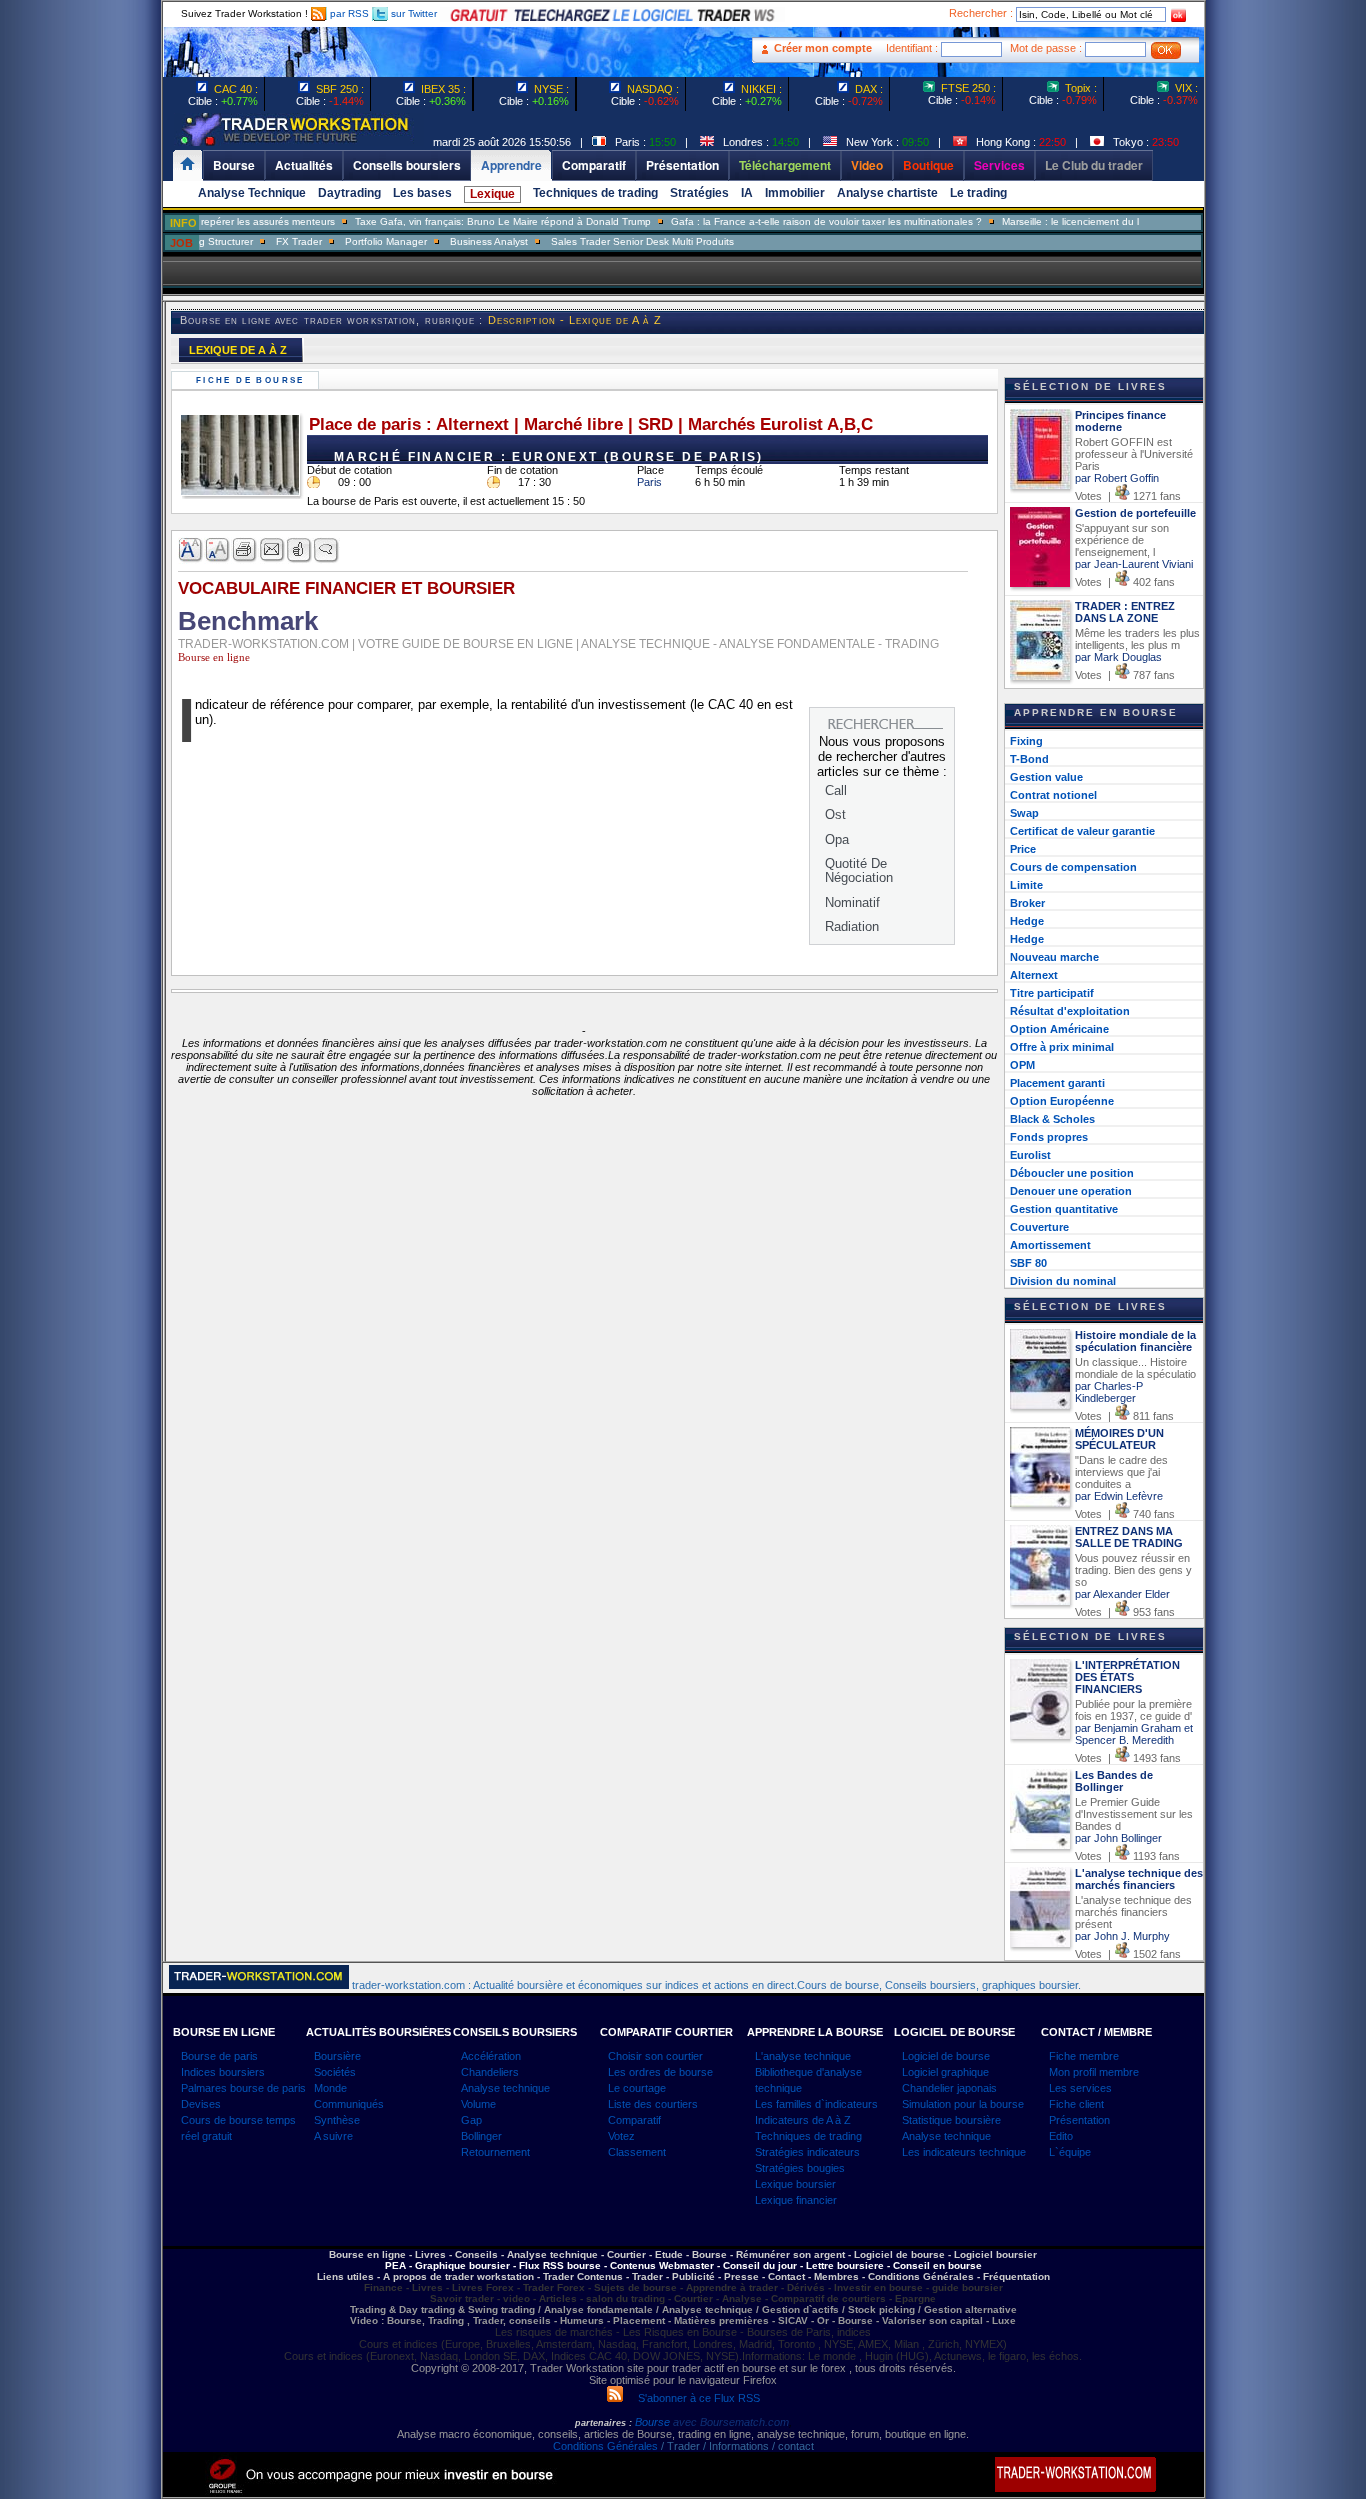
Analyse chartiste (887, 193)
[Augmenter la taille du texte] (191, 550)
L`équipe (1070, 2152)
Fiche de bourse (253, 380)
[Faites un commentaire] (326, 550)
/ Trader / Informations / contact (736, 2446)
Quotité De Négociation (859, 870)
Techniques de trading (595, 193)
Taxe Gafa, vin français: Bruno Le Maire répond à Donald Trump (461, 221)
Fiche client (1076, 2104)
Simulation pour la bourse (963, 2104)
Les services (1080, 2088)
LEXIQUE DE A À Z (238, 350)
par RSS (348, 13)
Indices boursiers (223, 2072)
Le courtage (637, 2088)
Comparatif (634, 2120)
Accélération (491, 2056)
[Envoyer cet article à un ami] (272, 550)
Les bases (422, 193)
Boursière (337, 2056)
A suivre (333, 2136)
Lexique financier (796, 2200)
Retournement (495, 2152)
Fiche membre (1084, 2056)
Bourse (654, 2422)
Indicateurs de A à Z (803, 2120)
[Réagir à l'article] (299, 550)
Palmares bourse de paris (243, 2088)
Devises (201, 2104)
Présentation (1079, 2120)
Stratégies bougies (800, 2168)
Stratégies (699, 193)
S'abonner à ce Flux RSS (691, 2398)
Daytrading (349, 193)
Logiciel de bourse (946, 2056)
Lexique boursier (795, 2184)
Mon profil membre (1094, 2072)
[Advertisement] (1304, 400)
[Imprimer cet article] (245, 550)
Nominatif (852, 902)
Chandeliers (490, 2072)
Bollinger (481, 2136)
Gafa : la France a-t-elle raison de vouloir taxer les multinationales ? (784, 221)
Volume (478, 2104)
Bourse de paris (219, 2056)
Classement (637, 2152)
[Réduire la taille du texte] (218, 550)
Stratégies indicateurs (807, 2152)
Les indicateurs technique (964, 2152)
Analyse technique (505, 2088)
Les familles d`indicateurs (816, 2104)
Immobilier (795, 193)
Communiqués (349, 2104)
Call (836, 790)
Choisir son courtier (655, 2056)
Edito (1061, 2136)
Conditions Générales (605, 2446)
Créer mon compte (823, 48)
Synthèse (337, 2120)
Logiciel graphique (945, 2072)
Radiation (852, 926)
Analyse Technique (252, 193)
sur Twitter (412, 13)
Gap (471, 2120)
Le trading (978, 193)
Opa (837, 839)
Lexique (492, 194)
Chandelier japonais (949, 2088)
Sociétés (335, 2072)
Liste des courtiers (653, 2104)
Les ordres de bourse (660, 2072)
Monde (330, 2088)
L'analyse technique (803, 2056)
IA (747, 193)
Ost (835, 814)
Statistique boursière (951, 2120)
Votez (621, 2136)
